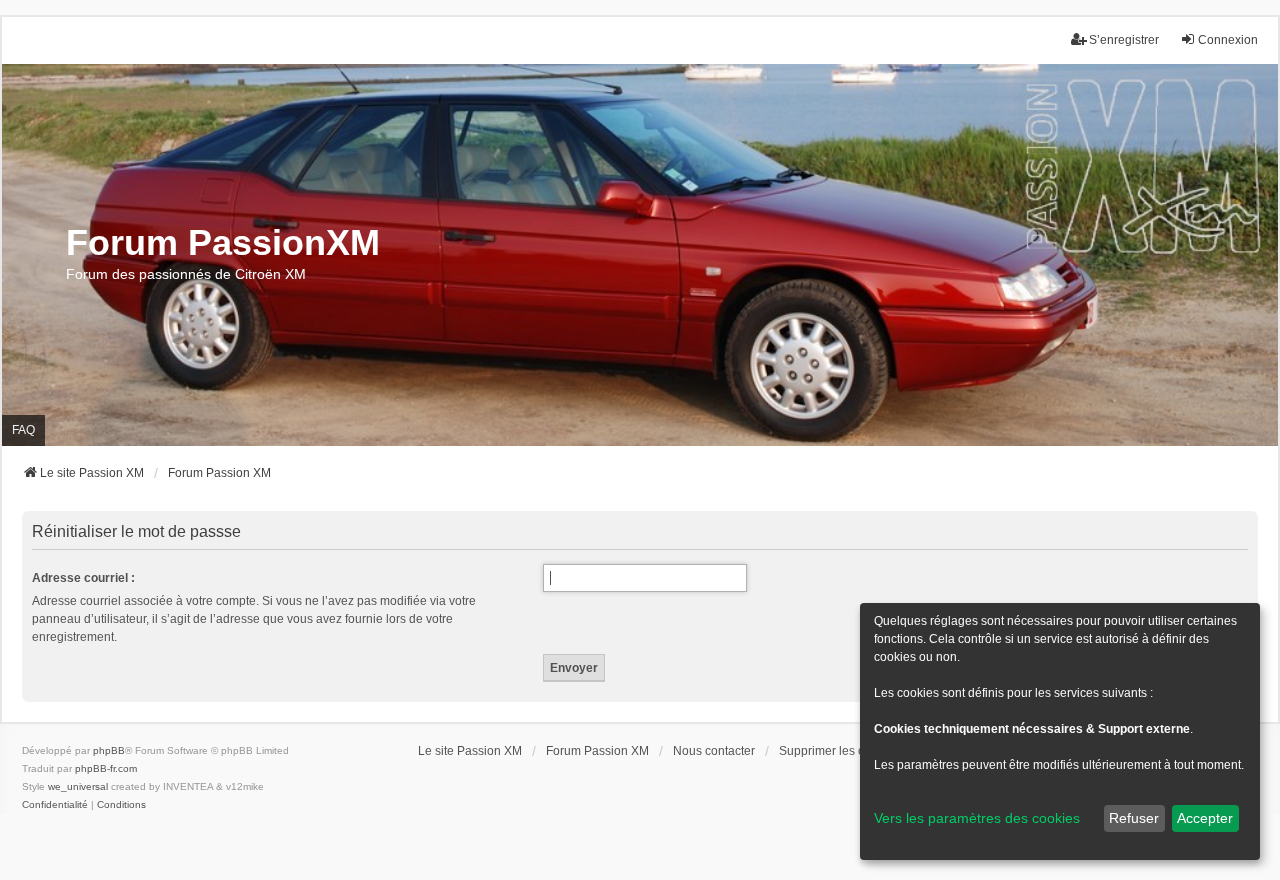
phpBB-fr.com (106, 768)
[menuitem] (55, 805)
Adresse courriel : (83, 578)
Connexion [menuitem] (1228, 40)
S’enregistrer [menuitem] (1124, 40)
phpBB (109, 750)
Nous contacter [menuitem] (714, 751)
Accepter (1205, 818)
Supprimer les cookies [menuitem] (839, 751)
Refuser (1134, 818)
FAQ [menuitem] (23, 430)
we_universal (78, 786)
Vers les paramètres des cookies (977, 818)
